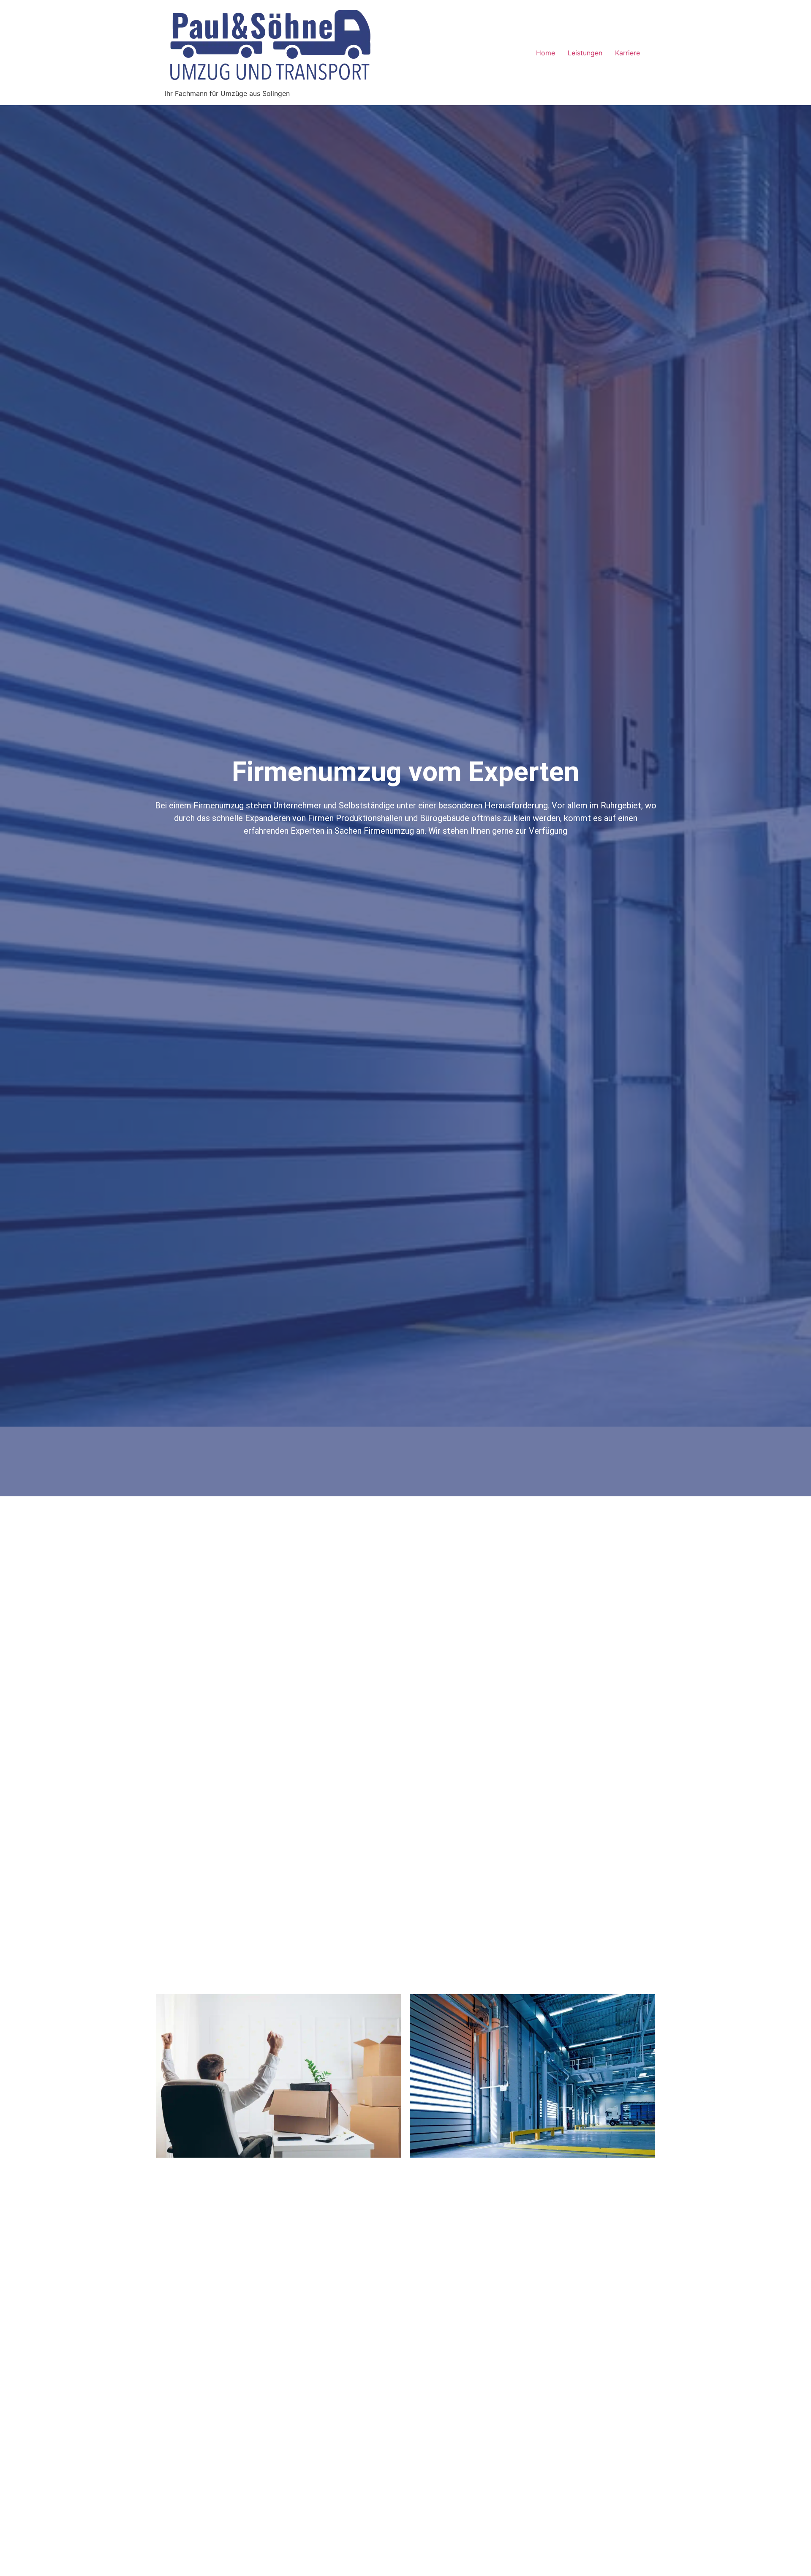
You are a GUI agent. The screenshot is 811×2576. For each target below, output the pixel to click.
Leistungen (585, 53)
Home (546, 53)
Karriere (627, 53)
